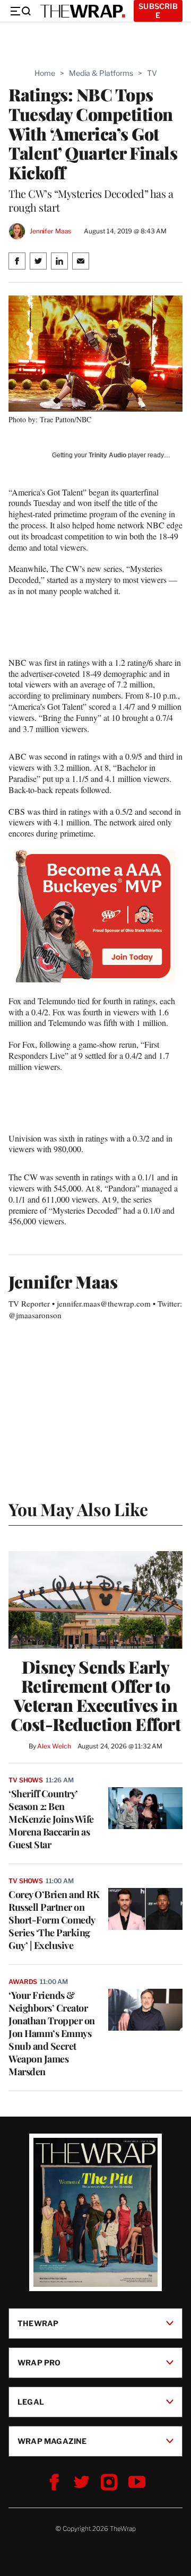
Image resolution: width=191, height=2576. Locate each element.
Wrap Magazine (52, 2441)
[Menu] (20, 11)
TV (152, 73)
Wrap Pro (39, 2362)
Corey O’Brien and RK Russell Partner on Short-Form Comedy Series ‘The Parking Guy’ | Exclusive (54, 1920)
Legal (31, 2402)
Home (45, 73)
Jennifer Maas (50, 231)
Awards (23, 1982)
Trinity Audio (107, 455)
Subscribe (158, 11)
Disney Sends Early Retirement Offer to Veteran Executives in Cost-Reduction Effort (96, 1695)
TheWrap (38, 2323)
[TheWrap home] (83, 11)
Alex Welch (54, 1746)
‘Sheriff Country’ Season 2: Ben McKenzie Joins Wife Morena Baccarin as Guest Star (51, 1819)
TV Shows (26, 1780)
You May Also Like (78, 1509)
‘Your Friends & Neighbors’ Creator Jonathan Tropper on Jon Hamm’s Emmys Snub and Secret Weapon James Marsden (52, 2033)
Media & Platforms (101, 73)
